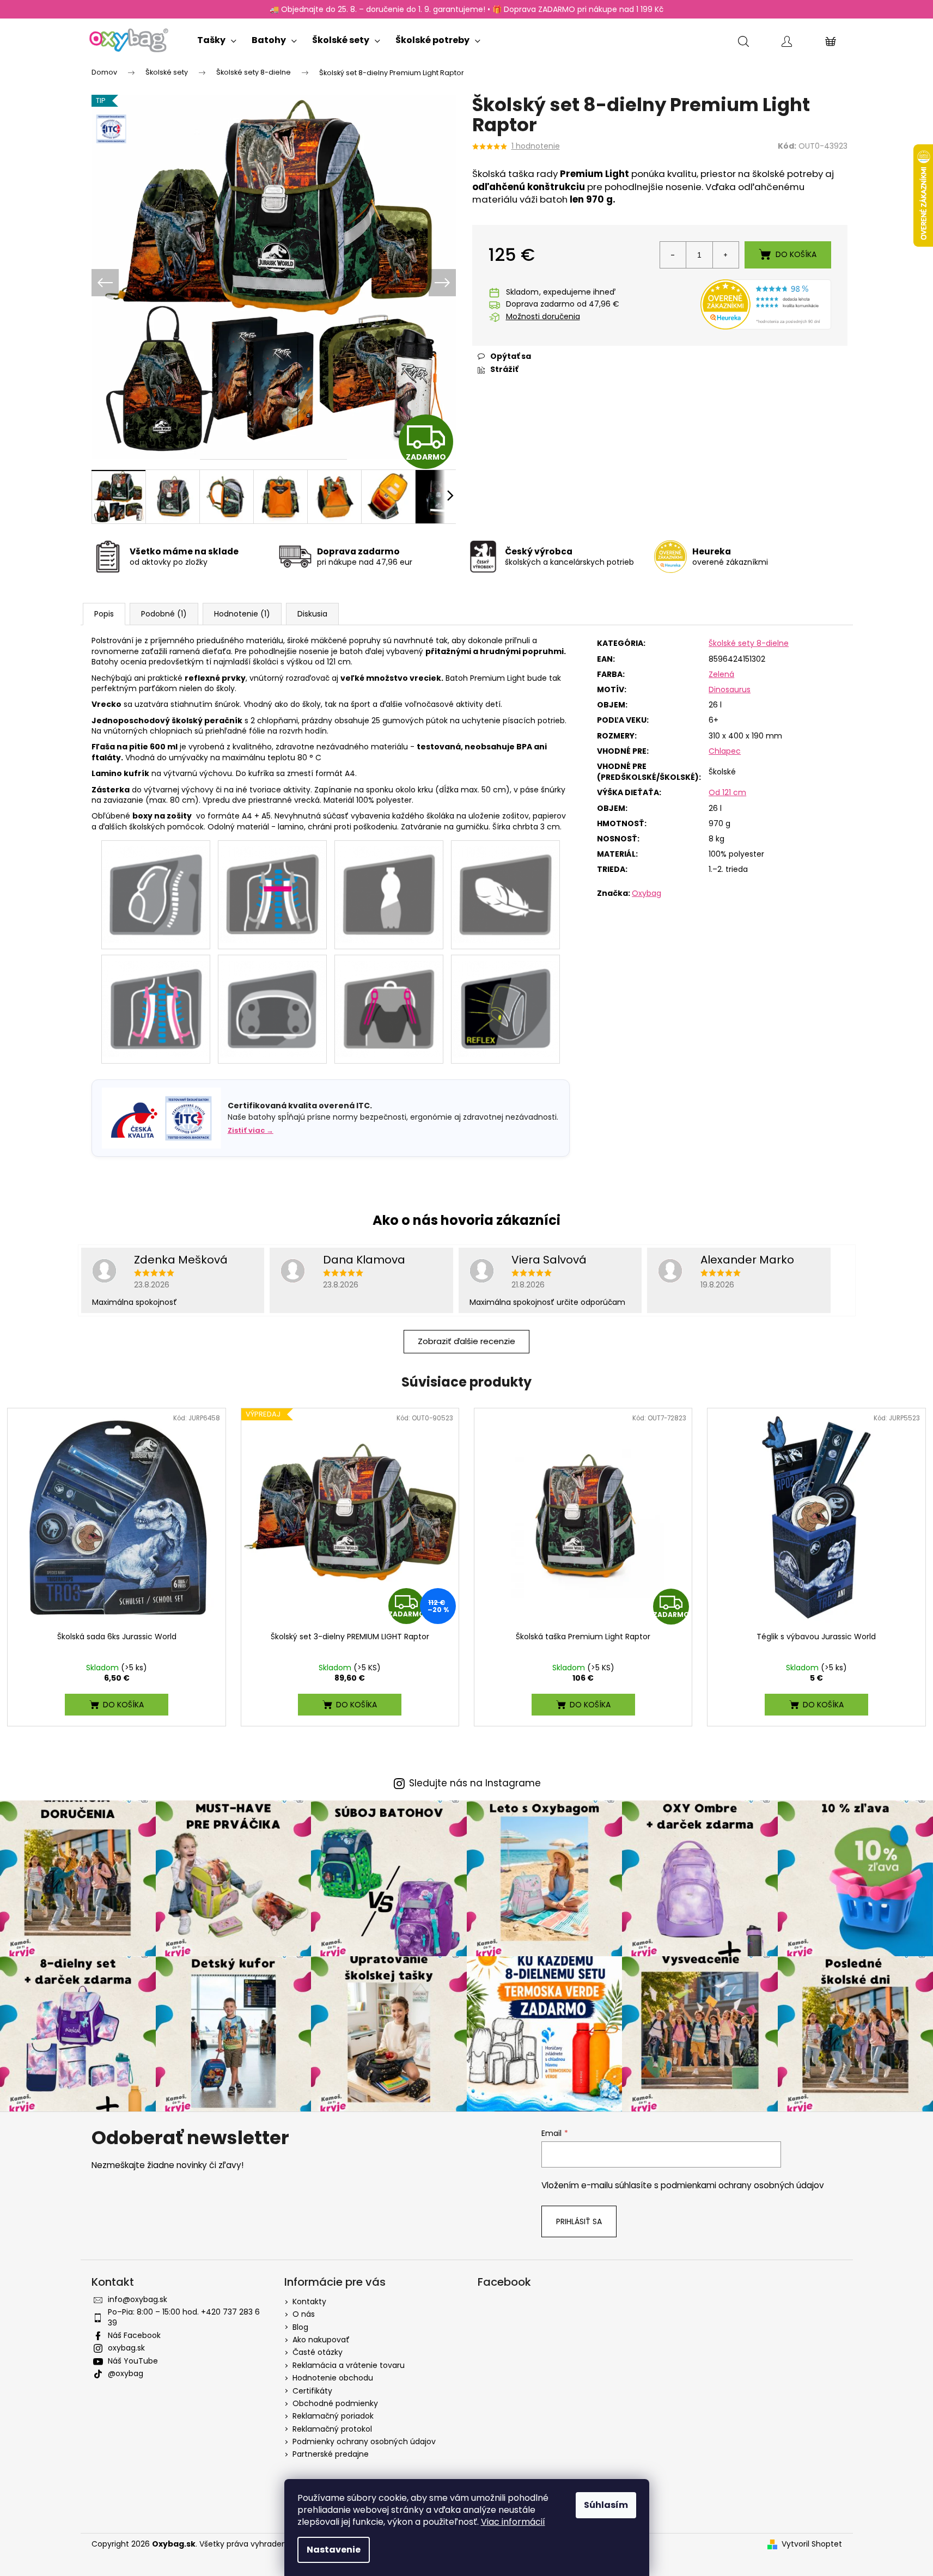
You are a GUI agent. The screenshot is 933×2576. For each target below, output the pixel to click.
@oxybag (126, 2373)
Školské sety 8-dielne (749, 643)
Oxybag (647, 893)
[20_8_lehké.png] (505, 889)
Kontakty (309, 2302)
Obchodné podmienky (335, 2403)
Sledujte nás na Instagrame (475, 1783)
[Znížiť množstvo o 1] (673, 255)
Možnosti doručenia (543, 317)
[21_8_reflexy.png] (505, 1003)
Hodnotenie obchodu (333, 2378)
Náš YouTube (133, 2361)
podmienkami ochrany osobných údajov (742, 2185)
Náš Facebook (134, 2335)
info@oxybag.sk (138, 2299)
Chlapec (725, 751)
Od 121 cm (727, 792)
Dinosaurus (730, 689)
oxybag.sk (126, 2348)
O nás (304, 2314)
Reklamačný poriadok (333, 2416)
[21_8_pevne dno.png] (272, 1003)
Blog (300, 2327)
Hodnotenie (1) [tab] (242, 614)
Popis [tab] (104, 614)
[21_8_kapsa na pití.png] (389, 889)
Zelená (721, 674)
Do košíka (796, 254)
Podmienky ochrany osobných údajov (364, 2441)
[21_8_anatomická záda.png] (156, 889)
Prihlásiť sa (579, 2221)
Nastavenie (334, 2550)
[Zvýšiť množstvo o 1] (725, 255)
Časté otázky (318, 2352)
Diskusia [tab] (312, 614)
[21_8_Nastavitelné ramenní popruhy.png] (156, 1003)
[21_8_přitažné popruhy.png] (389, 1003)
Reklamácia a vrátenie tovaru (349, 2365)
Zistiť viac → (251, 1130)
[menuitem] (217, 38)
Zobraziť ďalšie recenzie (466, 1341)
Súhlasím (606, 2505)
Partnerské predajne (331, 2454)
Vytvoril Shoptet (812, 2544)
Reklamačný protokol (332, 2429)
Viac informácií (513, 2522)
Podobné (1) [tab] (164, 614)
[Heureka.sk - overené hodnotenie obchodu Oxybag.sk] (766, 304)
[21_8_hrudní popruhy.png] (272, 889)
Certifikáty (312, 2391)
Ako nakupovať (321, 2340)
